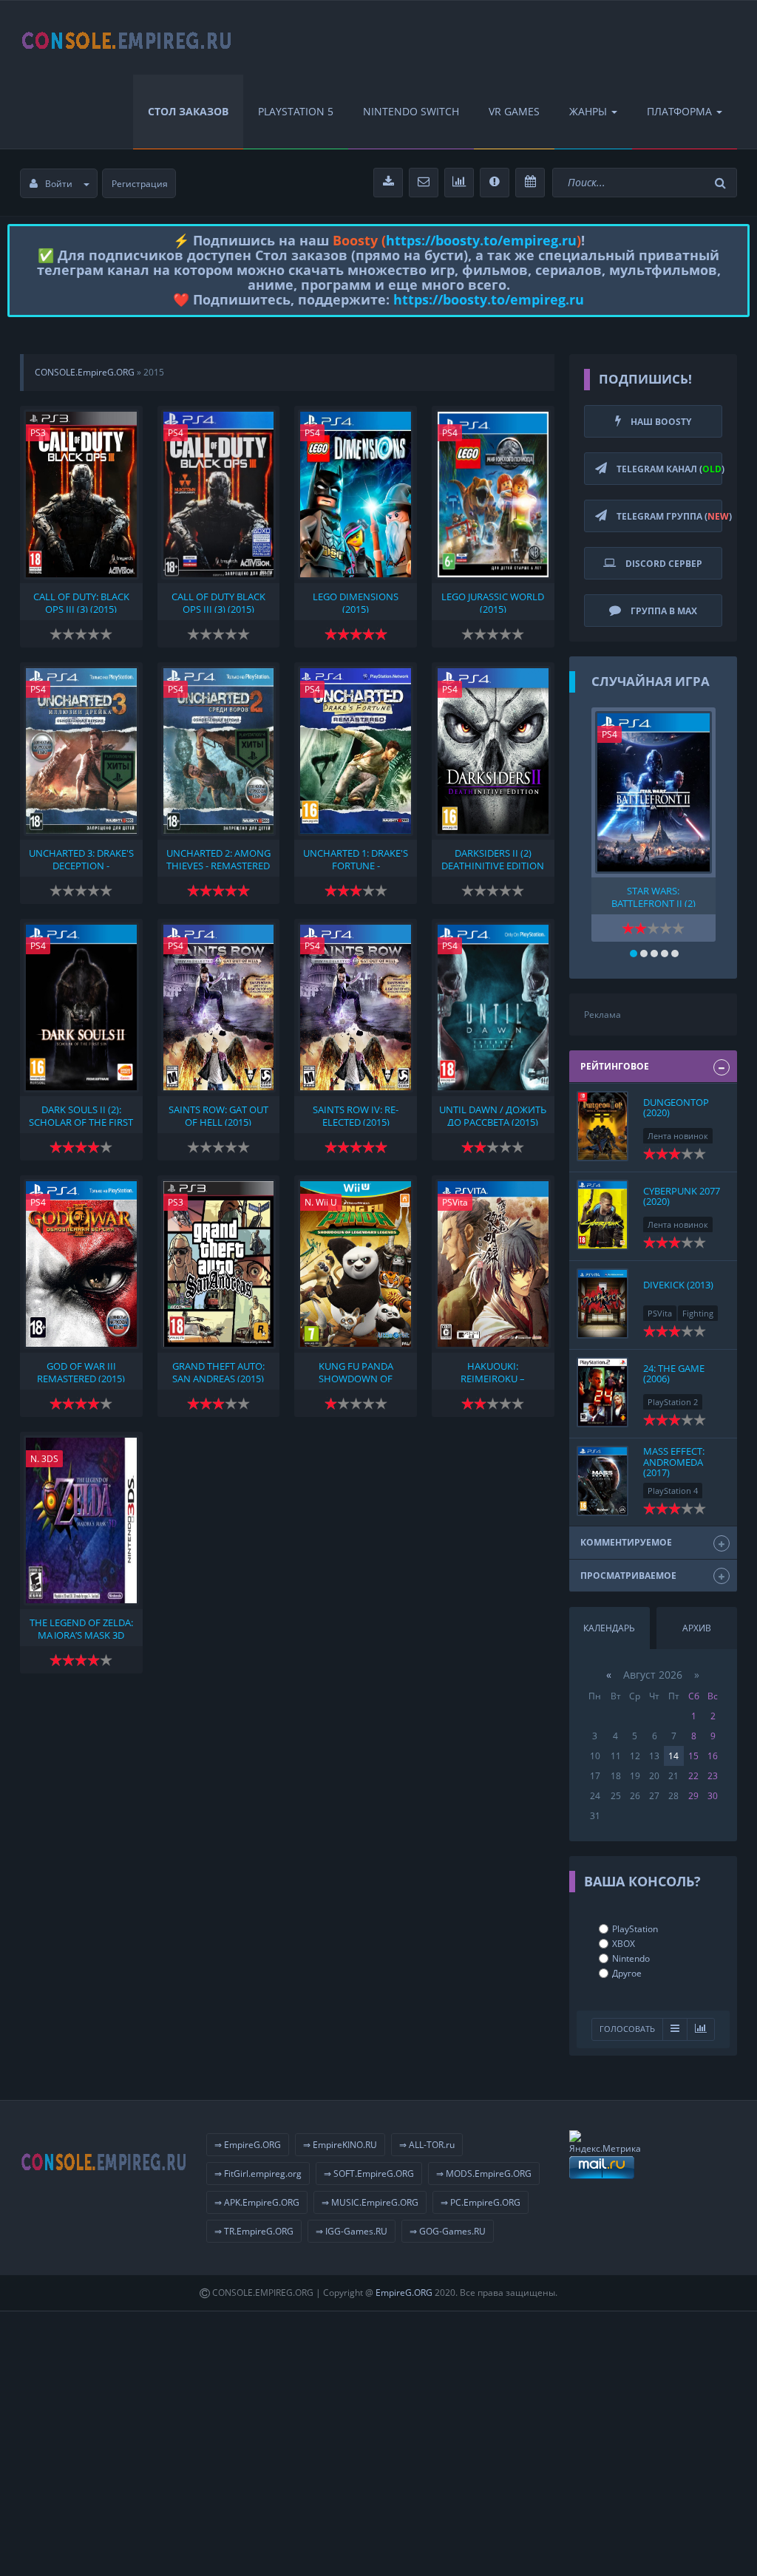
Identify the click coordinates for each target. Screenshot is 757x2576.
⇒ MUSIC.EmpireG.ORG (370, 2202)
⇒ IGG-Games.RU (352, 2231)
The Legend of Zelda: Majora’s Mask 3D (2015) (81, 1628)
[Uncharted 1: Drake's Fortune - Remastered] (356, 751)
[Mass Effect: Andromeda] (602, 1481)
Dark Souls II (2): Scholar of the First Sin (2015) (81, 1115)
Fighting (698, 1313)
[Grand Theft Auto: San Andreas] (219, 1264)
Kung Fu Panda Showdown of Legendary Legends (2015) (356, 1371)
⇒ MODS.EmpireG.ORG (484, 2174)
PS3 (38, 433)
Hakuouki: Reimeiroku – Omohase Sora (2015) (493, 1371)
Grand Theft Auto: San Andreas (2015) (218, 1371)
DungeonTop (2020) (676, 1107)
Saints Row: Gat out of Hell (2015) (218, 1115)
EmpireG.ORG (404, 2293)
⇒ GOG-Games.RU (448, 2231)
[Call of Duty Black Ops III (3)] (219, 495)
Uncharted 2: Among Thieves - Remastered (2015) (218, 858)
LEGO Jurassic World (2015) (493, 602)
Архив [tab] (697, 1628)
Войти (59, 184)
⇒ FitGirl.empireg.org (258, 2174)
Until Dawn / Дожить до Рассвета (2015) (493, 1115)
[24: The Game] (602, 1392)
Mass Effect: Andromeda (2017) (674, 1462)
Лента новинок (678, 1136)
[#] (127, 38)
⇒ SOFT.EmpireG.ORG (369, 2174)
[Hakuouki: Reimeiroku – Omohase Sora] (493, 1264)
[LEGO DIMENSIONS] (356, 495)
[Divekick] (602, 1304)
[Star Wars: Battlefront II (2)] (654, 792)
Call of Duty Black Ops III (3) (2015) (218, 602)
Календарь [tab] (609, 1628)
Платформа (679, 111)
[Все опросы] (701, 2029)
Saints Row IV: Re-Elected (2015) (356, 1115)
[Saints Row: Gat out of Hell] (219, 1007)
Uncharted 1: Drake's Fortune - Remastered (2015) (356, 858)
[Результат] (675, 2029)
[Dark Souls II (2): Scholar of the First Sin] (81, 1007)
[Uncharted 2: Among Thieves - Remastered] (219, 751)
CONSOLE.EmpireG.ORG (85, 372)
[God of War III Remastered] (81, 1264)
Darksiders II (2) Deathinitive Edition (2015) (493, 858)
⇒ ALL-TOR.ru (427, 2145)
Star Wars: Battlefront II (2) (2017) (654, 896)
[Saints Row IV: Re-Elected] (356, 1007)
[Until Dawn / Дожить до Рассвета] (493, 1007)
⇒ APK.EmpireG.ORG (257, 2202)
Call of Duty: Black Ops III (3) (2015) (81, 602)
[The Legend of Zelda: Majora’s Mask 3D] (81, 1520)
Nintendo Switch (411, 111)
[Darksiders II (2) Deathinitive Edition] (493, 751)
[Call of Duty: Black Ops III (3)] (81, 495)
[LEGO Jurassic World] (493, 495)
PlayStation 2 (673, 1402)
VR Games (514, 111)
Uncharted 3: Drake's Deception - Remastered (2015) (81, 858)
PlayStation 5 (296, 111)
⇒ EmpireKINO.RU (340, 2145)
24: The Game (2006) (674, 1373)
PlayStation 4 (673, 1491)
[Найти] (722, 183)
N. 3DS (44, 1459)
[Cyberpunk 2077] (602, 1215)
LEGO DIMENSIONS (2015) (356, 602)
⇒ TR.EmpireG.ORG (254, 2231)
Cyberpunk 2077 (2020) (682, 1196)
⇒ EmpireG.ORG (248, 2145)
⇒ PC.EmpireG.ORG (481, 2202)
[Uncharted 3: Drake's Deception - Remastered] (81, 751)
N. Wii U (321, 1202)
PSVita (455, 1202)
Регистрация (140, 184)
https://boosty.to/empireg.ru (481, 240)
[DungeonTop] (602, 1126)
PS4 (176, 433)
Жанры (588, 111)
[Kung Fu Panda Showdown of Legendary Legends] (356, 1264)
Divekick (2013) (678, 1285)
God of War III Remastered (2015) (81, 1371)
